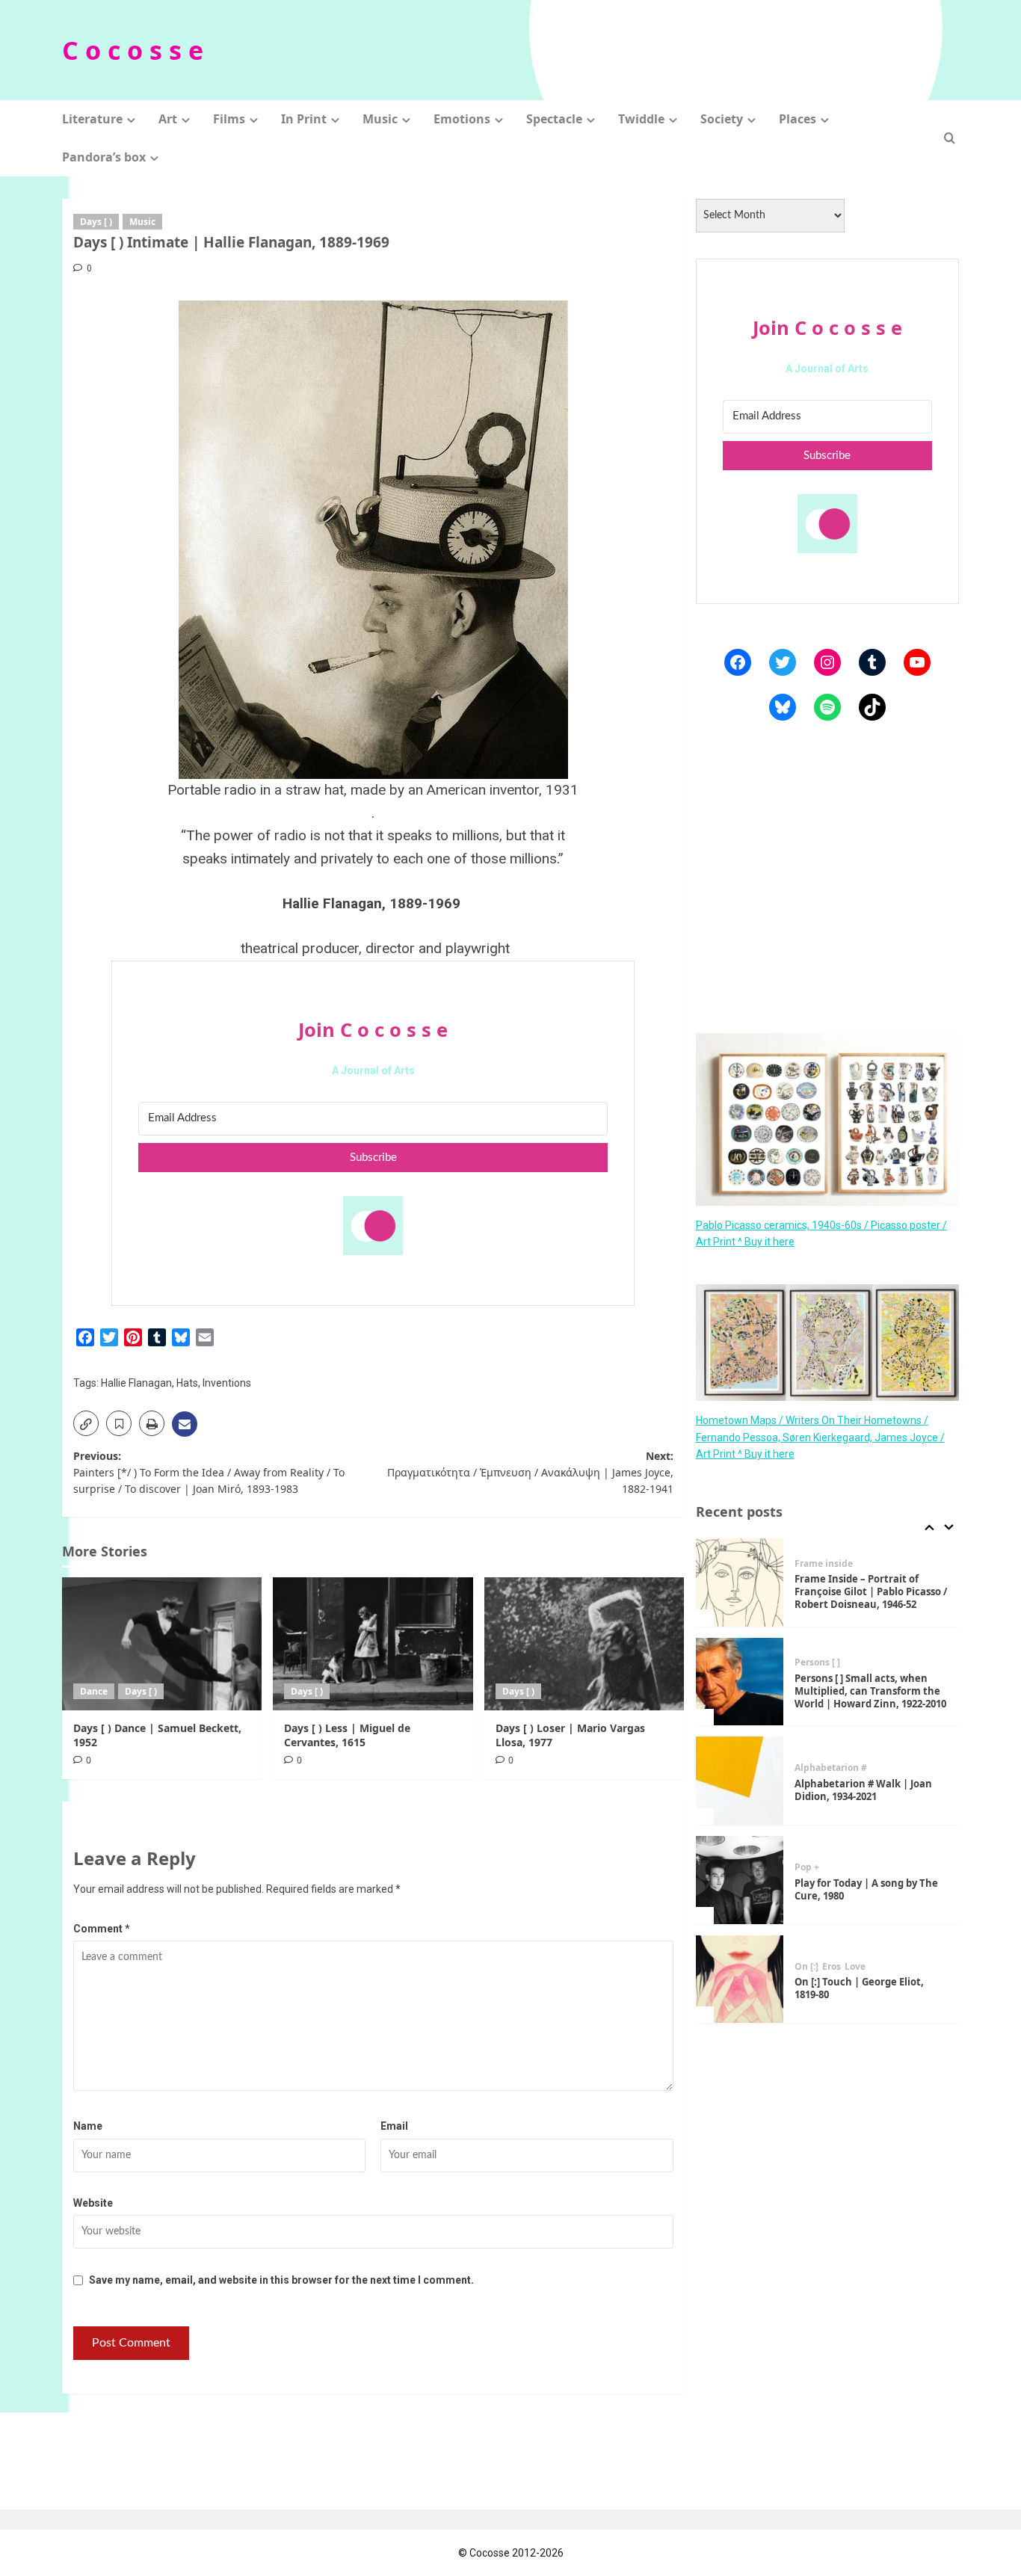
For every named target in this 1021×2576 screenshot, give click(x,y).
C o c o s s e (133, 50)
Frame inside (824, 1564)
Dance (94, 1691)
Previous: (209, 1473)
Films (229, 119)
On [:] (806, 1967)
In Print (304, 119)
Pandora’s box (104, 157)
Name (88, 2126)
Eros (832, 1967)
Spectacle (554, 119)
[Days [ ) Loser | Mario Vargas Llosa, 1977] (584, 1644)
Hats (187, 1383)
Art (168, 119)
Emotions (462, 119)
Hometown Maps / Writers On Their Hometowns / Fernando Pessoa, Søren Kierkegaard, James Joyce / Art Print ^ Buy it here (820, 1437)
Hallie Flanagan (136, 1383)
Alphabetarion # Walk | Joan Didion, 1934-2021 (863, 1790)
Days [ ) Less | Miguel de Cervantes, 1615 (347, 1735)
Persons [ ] (817, 1663)
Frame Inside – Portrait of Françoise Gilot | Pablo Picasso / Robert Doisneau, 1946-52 (871, 1591)
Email (394, 2126)
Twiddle (641, 119)
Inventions (227, 1383)
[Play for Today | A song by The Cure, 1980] (740, 1880)
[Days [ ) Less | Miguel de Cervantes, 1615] (373, 1644)
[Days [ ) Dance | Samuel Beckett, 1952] (162, 1644)
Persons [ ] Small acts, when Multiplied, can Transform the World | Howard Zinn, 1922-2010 (870, 1691)
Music (380, 119)
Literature (92, 119)
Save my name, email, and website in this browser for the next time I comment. (281, 2280)
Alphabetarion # (831, 1768)
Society (722, 119)
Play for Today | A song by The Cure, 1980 (866, 1889)
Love (855, 1967)
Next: (530, 1473)
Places (798, 119)
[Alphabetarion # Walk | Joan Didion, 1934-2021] (740, 1781)
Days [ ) (96, 222)
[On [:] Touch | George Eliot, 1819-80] (740, 1979)
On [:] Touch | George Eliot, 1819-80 (859, 1988)
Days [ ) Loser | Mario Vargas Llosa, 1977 (570, 1735)
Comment (102, 1929)
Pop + (807, 1867)
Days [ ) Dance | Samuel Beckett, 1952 (157, 1735)
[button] (950, 138)
